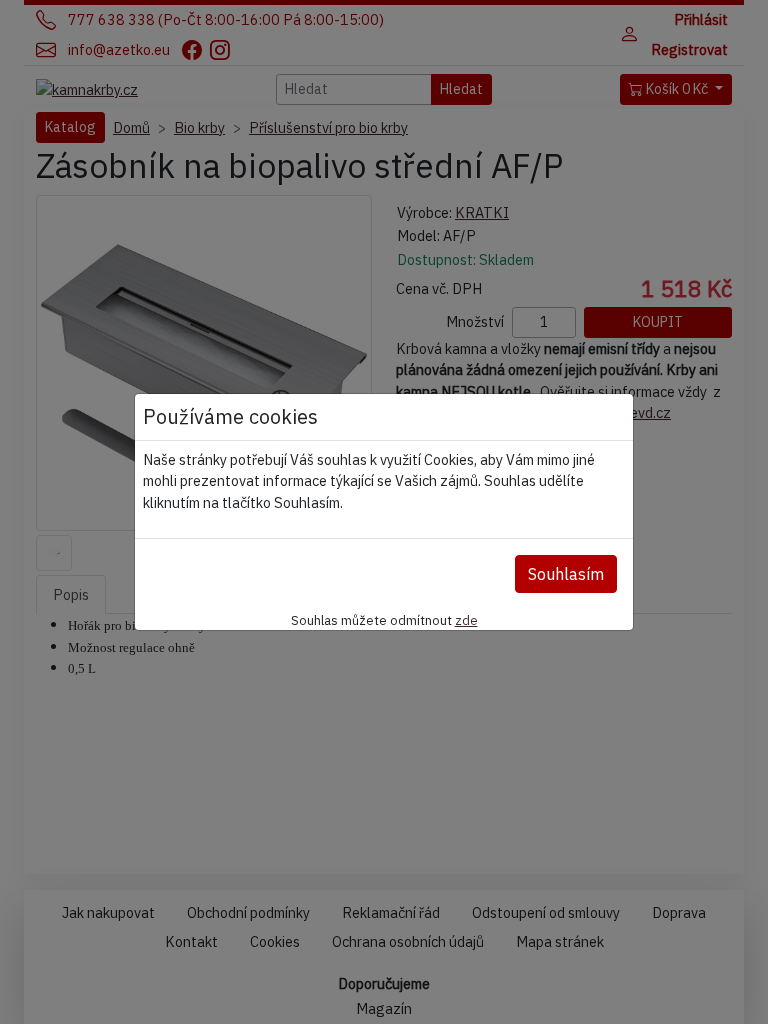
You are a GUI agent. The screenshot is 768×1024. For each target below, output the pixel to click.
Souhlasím (566, 574)
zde (466, 620)
